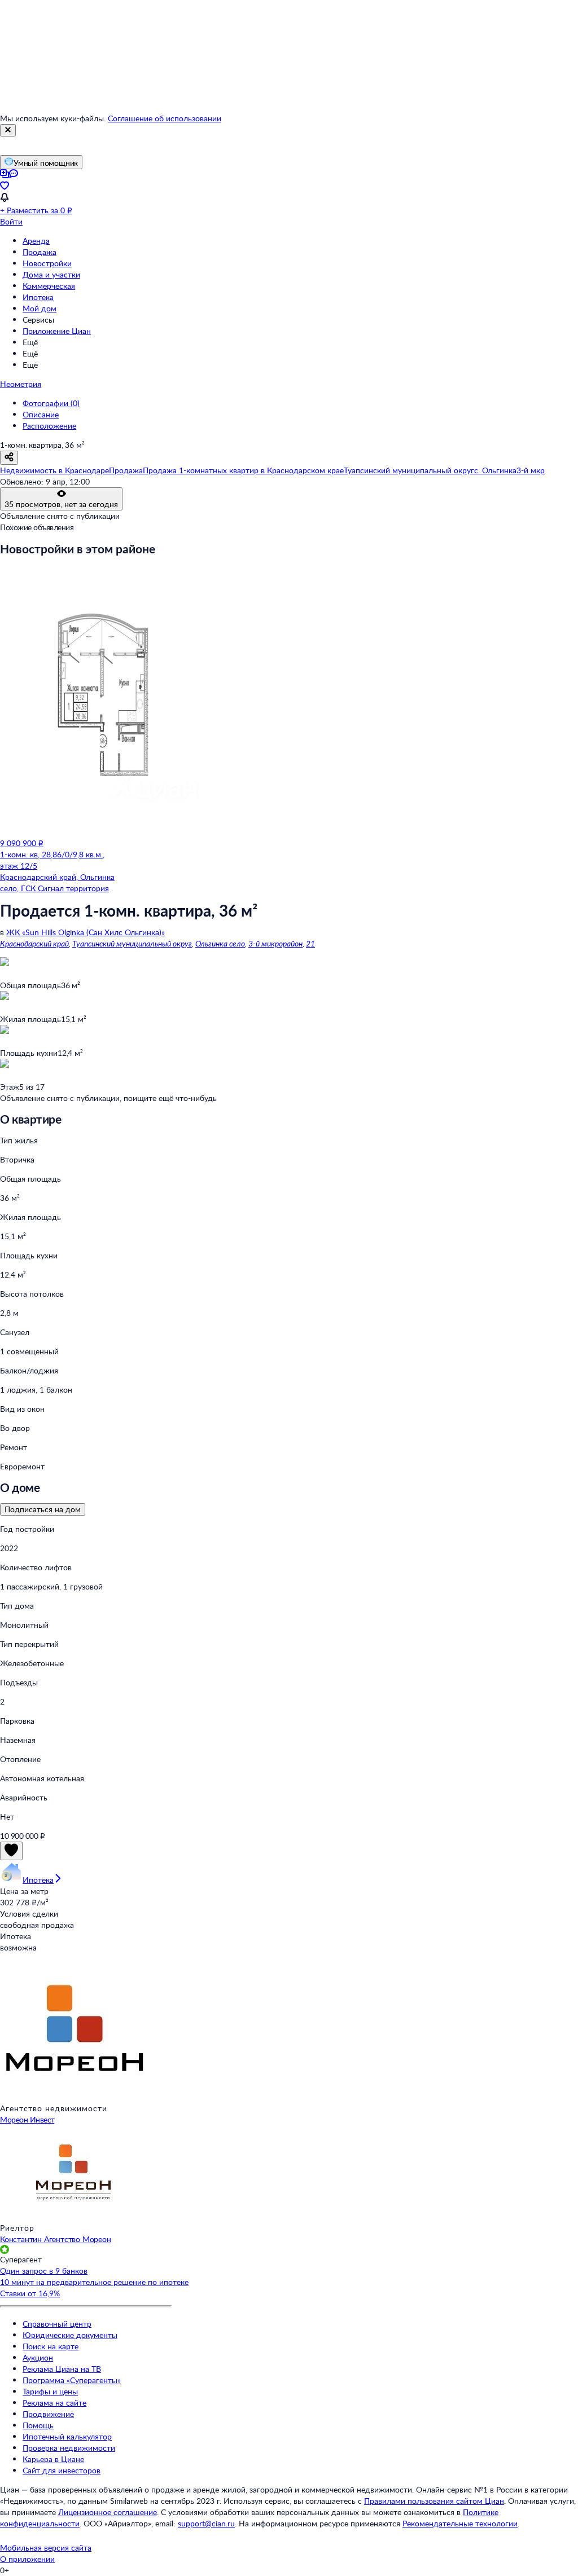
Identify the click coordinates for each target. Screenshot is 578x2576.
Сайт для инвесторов (62, 2470)
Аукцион (38, 2357)
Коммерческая (49, 286)
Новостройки (47, 263)
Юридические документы (70, 2335)
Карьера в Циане (53, 2459)
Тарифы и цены (50, 2391)
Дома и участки (51, 274)
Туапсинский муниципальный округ (132, 943)
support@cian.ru (206, 2523)
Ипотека (38, 297)
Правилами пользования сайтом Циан (434, 2501)
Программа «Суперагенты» (72, 2380)
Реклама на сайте (54, 2403)
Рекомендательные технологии (460, 2523)
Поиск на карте (51, 2346)
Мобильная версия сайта (46, 2548)
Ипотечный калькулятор (67, 2436)
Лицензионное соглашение (108, 2512)
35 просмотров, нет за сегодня (61, 504)
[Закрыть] (8, 130)
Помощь (38, 2425)
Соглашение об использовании (165, 118)
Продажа (40, 252)
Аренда (36, 241)
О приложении (27, 2559)
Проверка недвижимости (69, 2448)
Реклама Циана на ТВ (62, 2369)
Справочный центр (57, 2324)
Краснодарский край (34, 943)
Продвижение (48, 2414)
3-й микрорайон (275, 943)
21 (310, 943)
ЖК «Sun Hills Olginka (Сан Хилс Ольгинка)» (86, 932)
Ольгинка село (220, 943)
